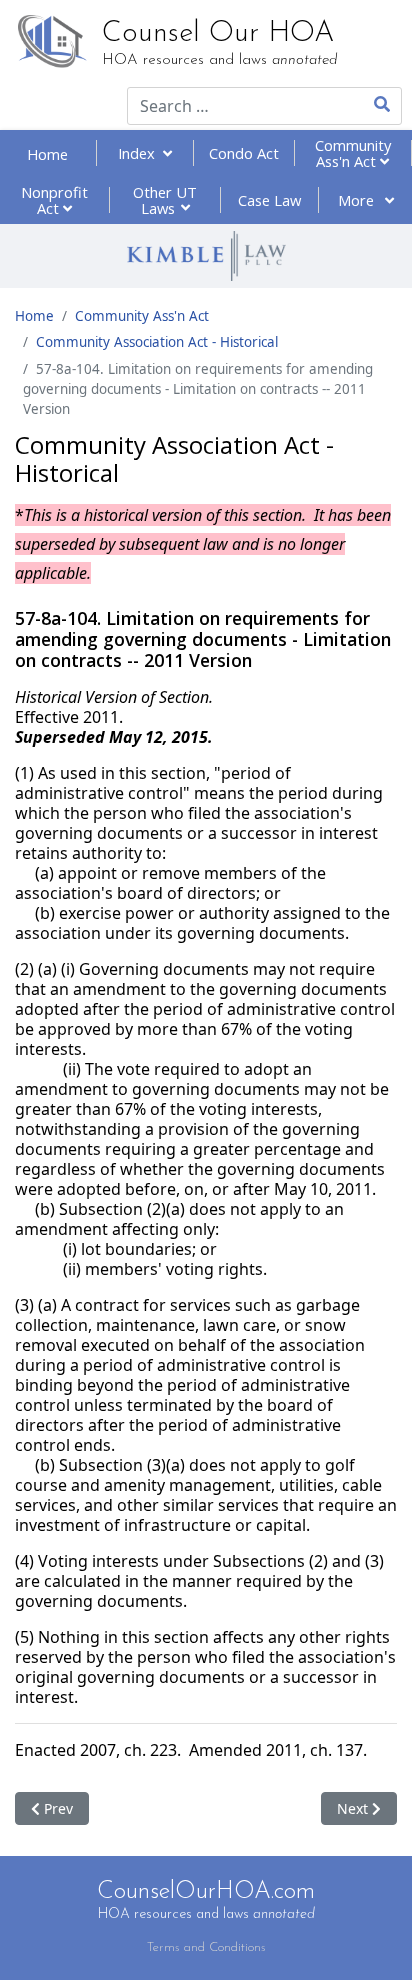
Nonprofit (54, 200)
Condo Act (244, 153)
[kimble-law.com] (206, 256)
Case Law (269, 200)
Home (47, 154)
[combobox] (231, 106)
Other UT (165, 200)
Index (140, 153)
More (358, 200)
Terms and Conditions (206, 1947)
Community (353, 153)
